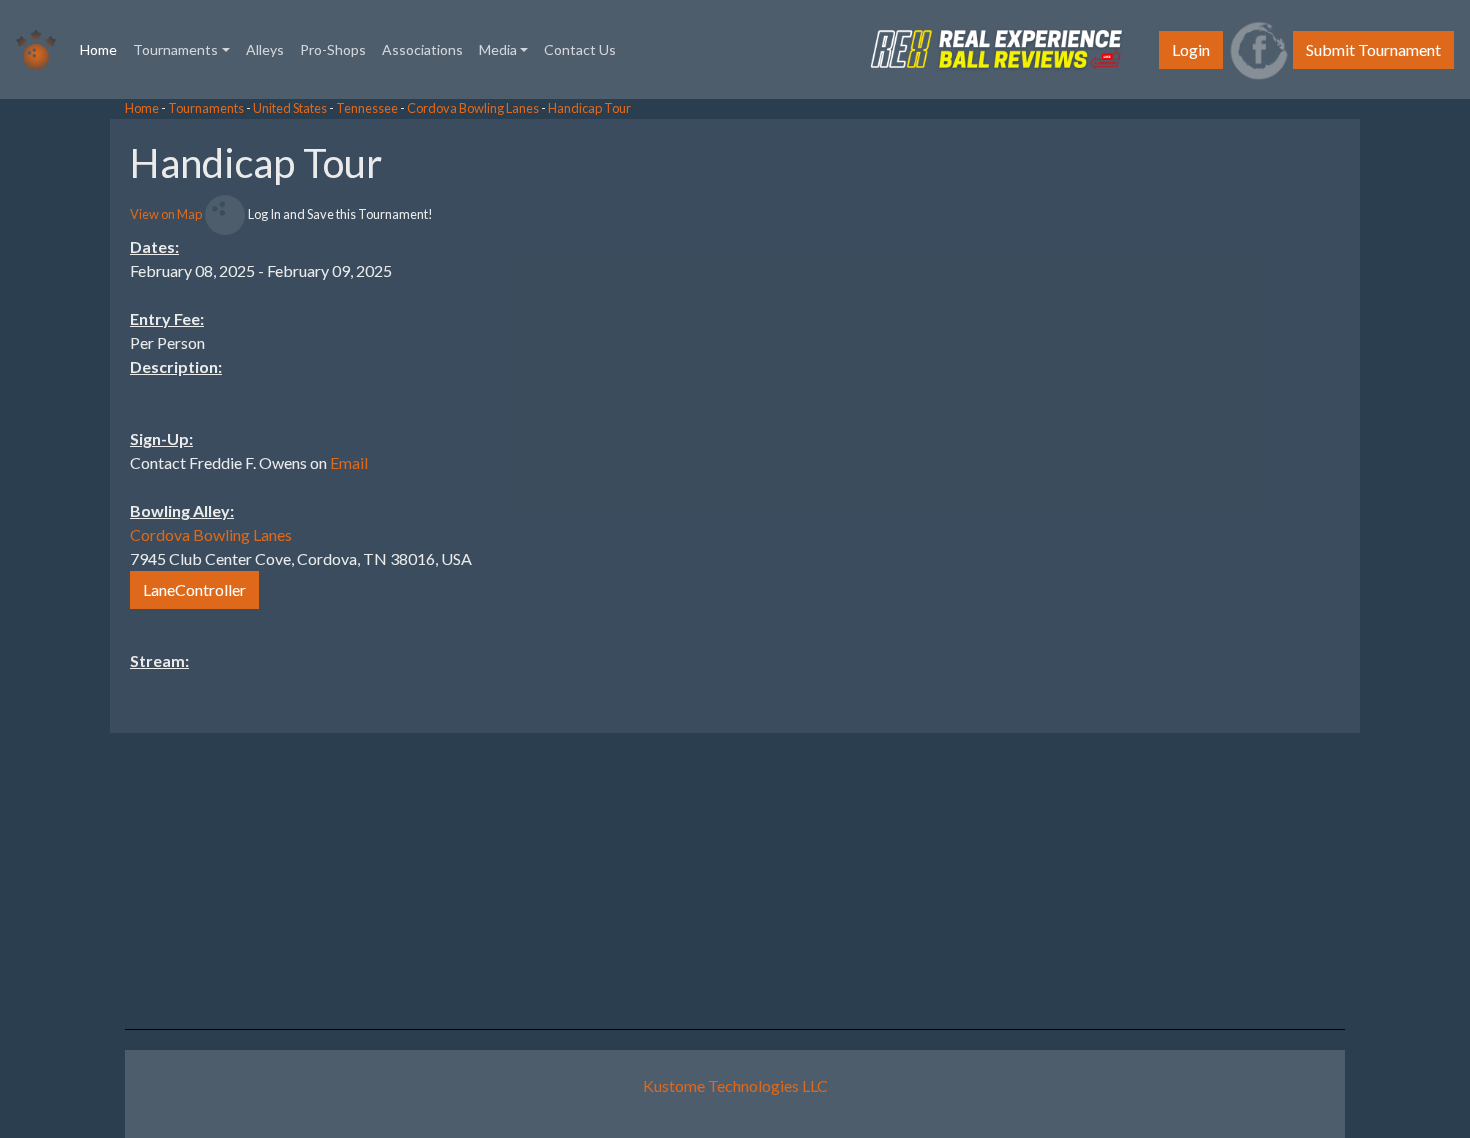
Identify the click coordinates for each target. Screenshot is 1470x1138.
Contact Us (580, 49)
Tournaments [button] (175, 49)
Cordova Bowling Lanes (473, 108)
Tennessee (367, 108)
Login (1191, 49)
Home (102, 49)
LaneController (194, 589)
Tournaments (206, 108)
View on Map (166, 214)
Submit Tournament (1373, 49)
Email (349, 462)
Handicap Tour (589, 108)
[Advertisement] (1310, 419)
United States (290, 108)
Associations (422, 49)
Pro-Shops (333, 49)
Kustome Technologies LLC (735, 1085)
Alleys (265, 49)
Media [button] (498, 49)
